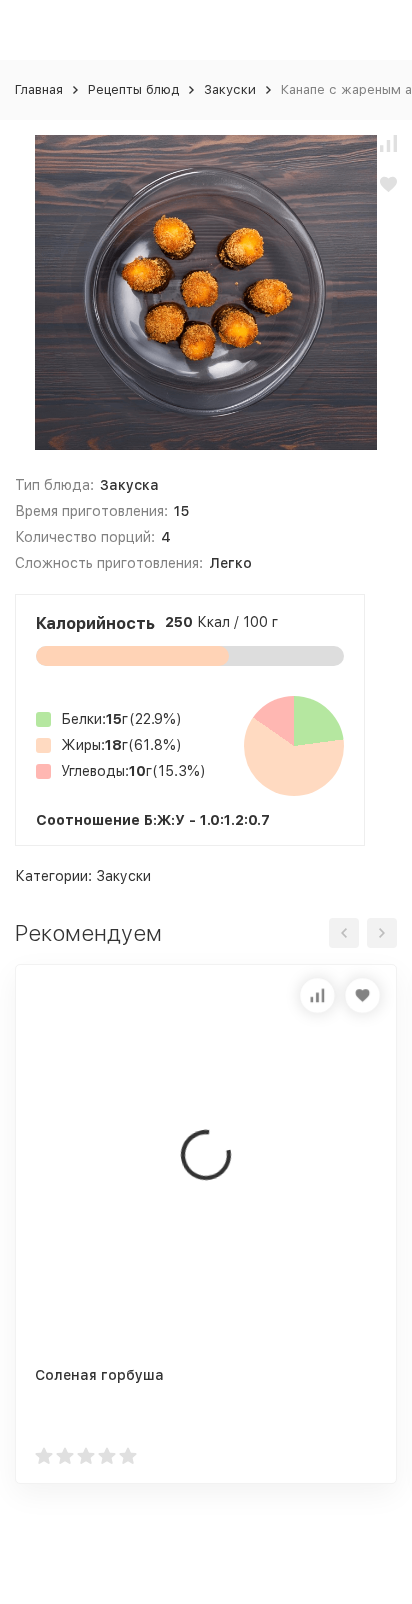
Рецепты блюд (133, 89)
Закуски (230, 89)
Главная (39, 89)
